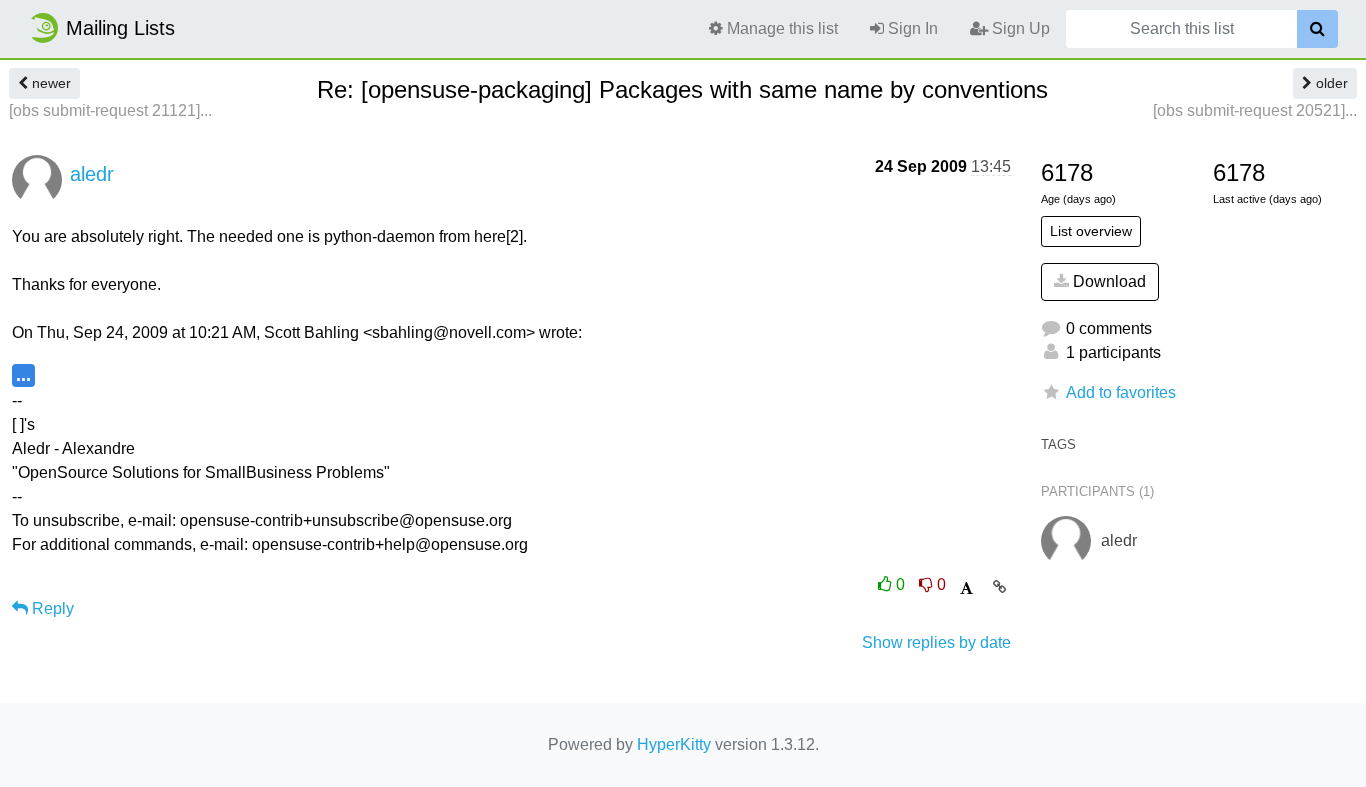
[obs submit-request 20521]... (1255, 110)
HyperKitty (674, 744)
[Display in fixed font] (966, 588)
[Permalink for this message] (999, 587)
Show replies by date (936, 642)
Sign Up (1019, 28)
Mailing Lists (120, 28)
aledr (92, 174)
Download (1107, 281)
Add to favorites (1121, 392)
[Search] (1317, 29)
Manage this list (780, 28)
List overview (1091, 231)
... (23, 374)
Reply (51, 608)
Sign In (911, 28)
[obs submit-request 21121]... (110, 110)
